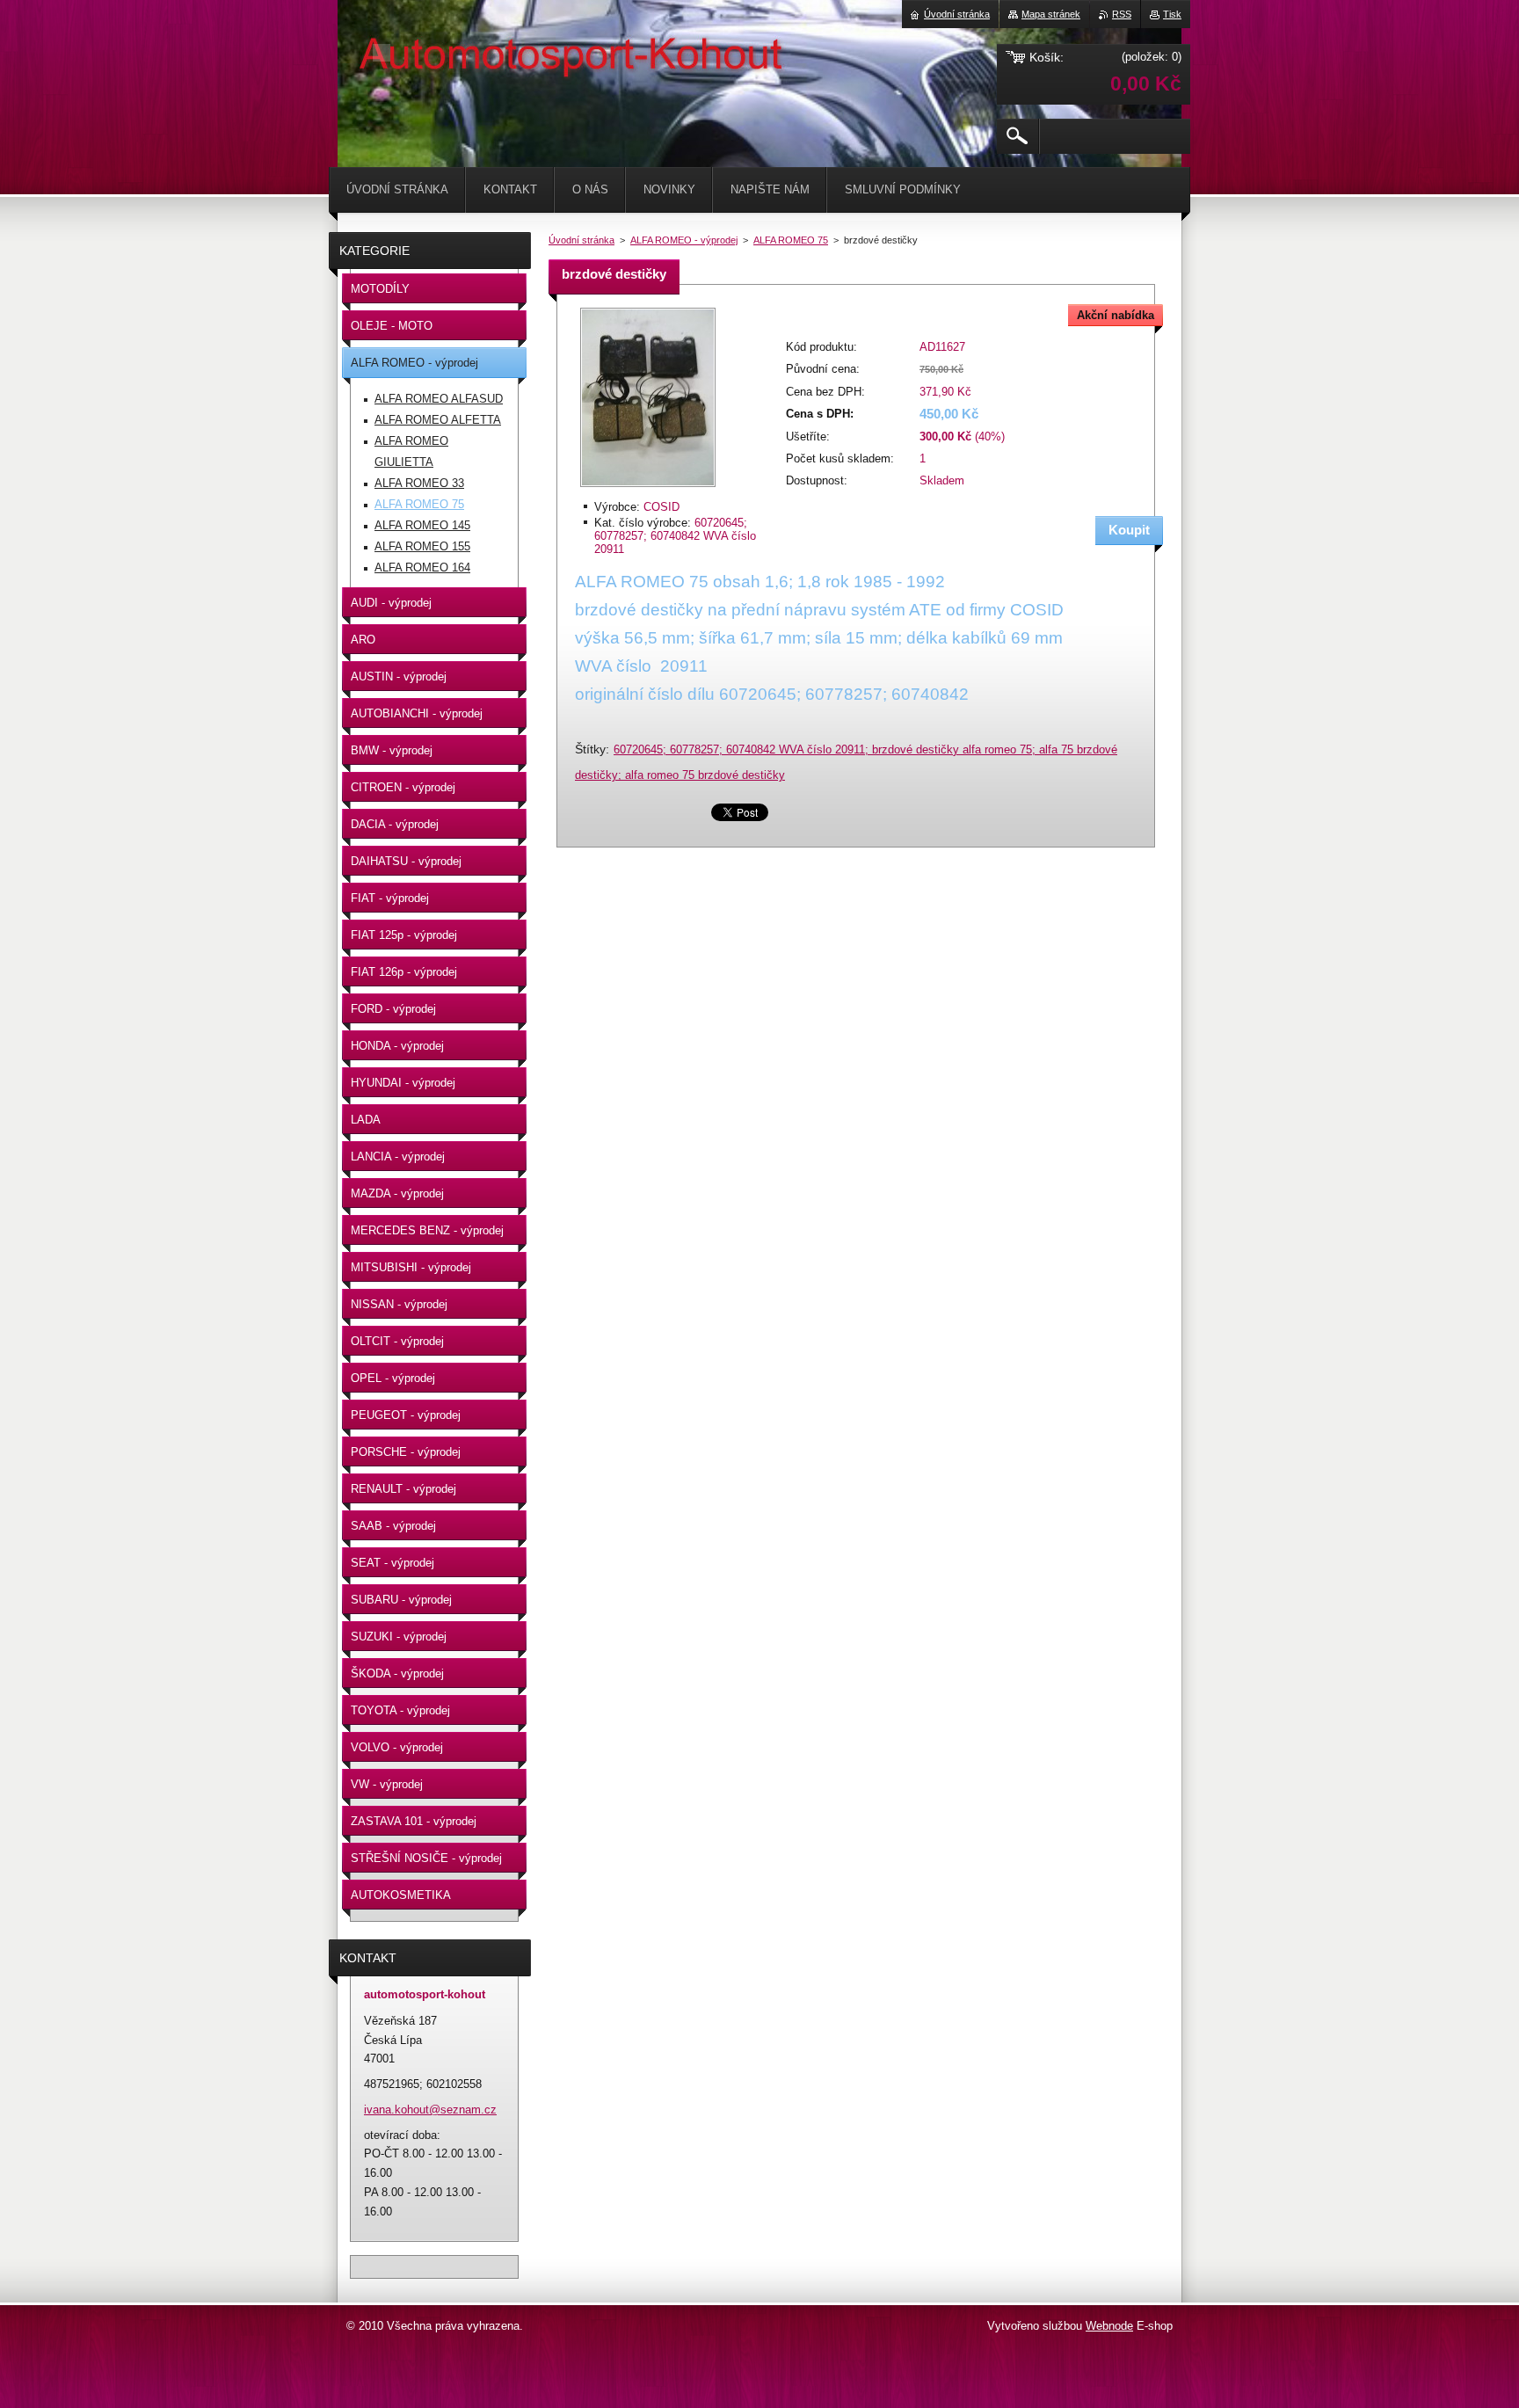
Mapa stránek (1051, 14)
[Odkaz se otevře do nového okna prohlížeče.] (648, 488)
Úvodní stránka (581, 240)
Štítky (590, 749)
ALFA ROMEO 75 (791, 240)
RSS (1122, 14)
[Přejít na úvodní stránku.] (382, 53)
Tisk (1172, 14)
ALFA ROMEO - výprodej (684, 240)
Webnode (1109, 2326)
